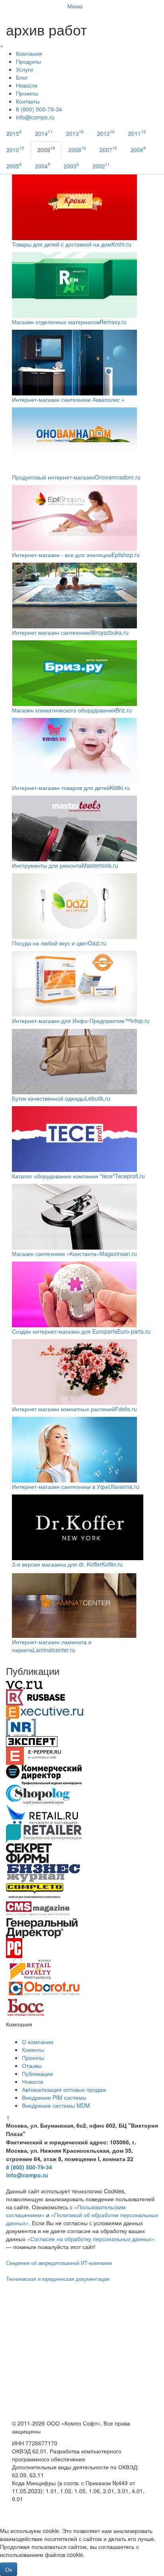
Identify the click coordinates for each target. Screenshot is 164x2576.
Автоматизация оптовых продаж (64, 2089)
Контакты (28, 101)
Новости (27, 85)
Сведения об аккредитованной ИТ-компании (59, 2263)
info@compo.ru (27, 2175)
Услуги (24, 69)
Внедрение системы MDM (56, 2105)
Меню (75, 6)
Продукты (28, 61)
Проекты (27, 93)
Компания (29, 53)
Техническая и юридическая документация (58, 2279)
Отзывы (32, 2065)
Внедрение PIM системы (54, 2097)
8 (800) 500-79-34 (39, 109)
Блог (22, 77)
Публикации (37, 2073)
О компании (38, 2042)
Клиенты (33, 2050)
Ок (9, 2569)
